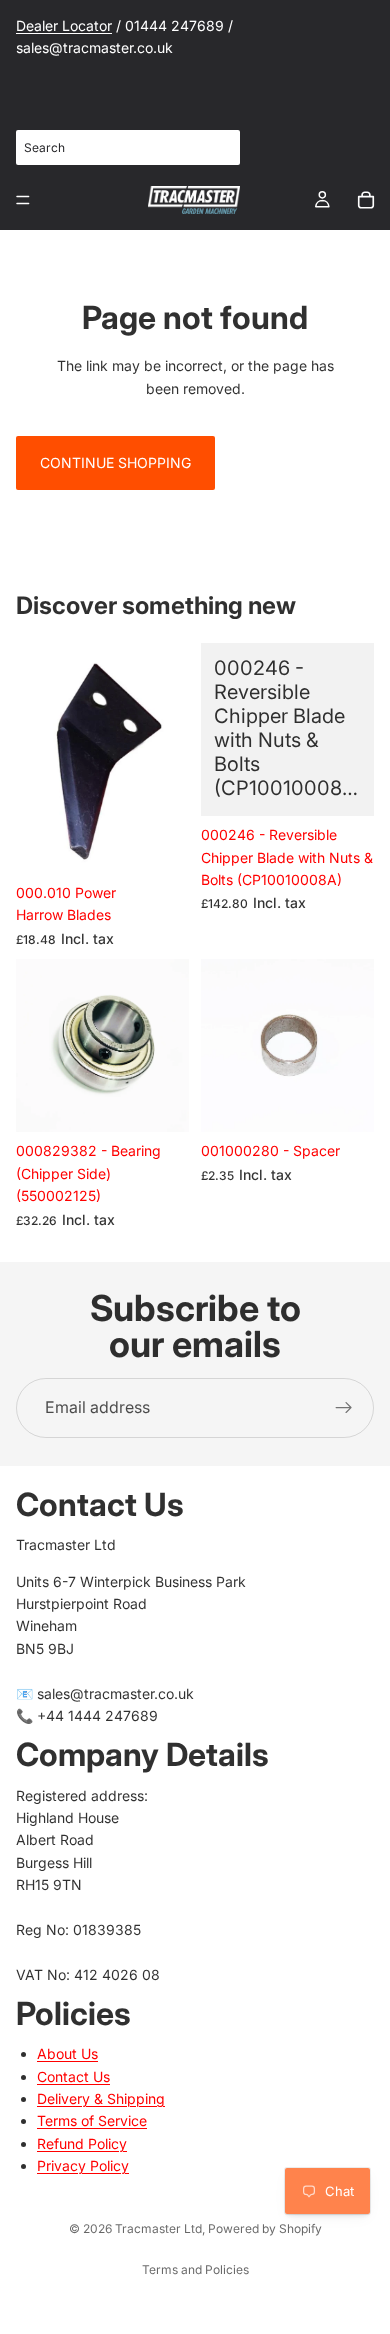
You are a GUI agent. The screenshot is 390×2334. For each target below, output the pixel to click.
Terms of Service (92, 2120)
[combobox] (128, 147)
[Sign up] (344, 1408)
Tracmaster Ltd (158, 2228)
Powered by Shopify (265, 2228)
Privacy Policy (83, 2165)
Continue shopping (115, 462)
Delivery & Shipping (101, 2098)
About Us (67, 2053)
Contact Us (73, 2076)
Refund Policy (82, 2143)
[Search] (214, 147)
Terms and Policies (195, 2269)
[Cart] (366, 200)
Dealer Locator (64, 25)
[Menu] (23, 200)
